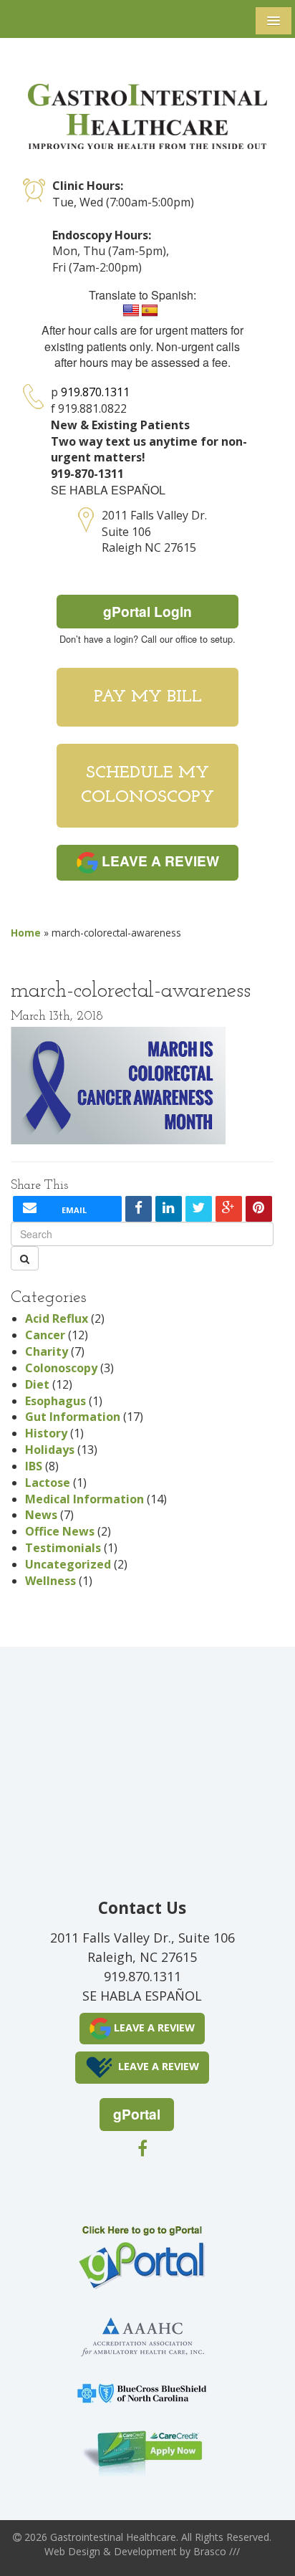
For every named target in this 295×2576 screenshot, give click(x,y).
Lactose (48, 1483)
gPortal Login (147, 611)
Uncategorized (68, 1564)
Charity (47, 1351)
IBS (34, 1466)
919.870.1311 (95, 392)
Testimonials (63, 1548)
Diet (37, 1384)
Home (26, 933)
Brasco (217, 2551)
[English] (131, 311)
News (41, 1515)
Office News (60, 1531)
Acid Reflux (57, 1318)
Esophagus (55, 1401)
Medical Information (84, 1499)
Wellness (50, 1581)
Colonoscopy (61, 1368)
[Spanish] (150, 311)
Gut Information (73, 1417)
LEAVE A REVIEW (159, 861)
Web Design (72, 2551)
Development (145, 2551)
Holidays (50, 1450)
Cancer (45, 1335)
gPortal (137, 2114)
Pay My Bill (148, 697)
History (46, 1433)
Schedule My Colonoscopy (147, 785)
